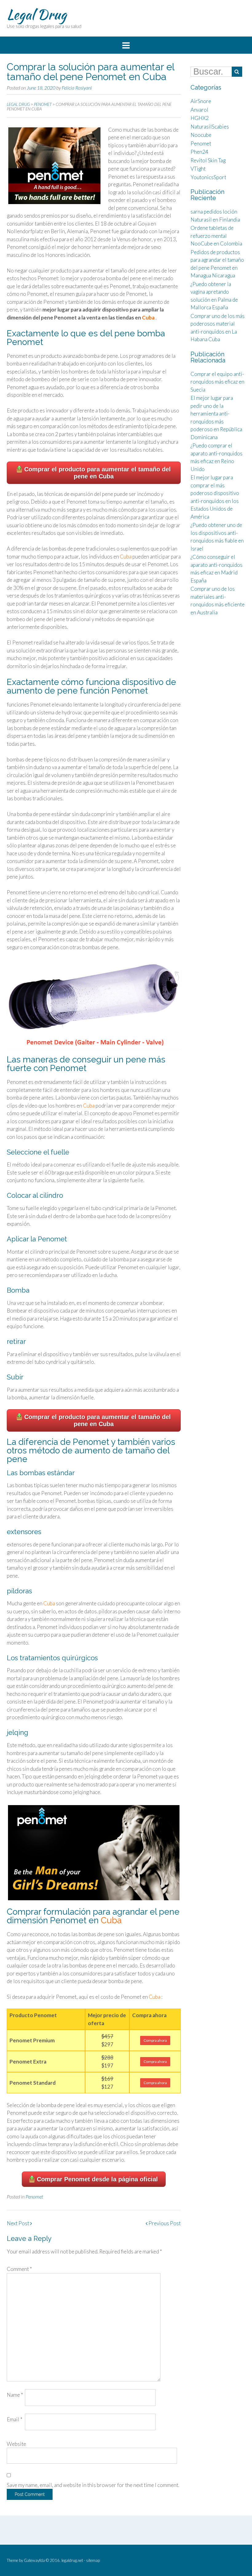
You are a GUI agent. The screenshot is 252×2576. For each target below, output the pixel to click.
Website (16, 2444)
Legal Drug (37, 14)
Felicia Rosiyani (77, 88)
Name (15, 2395)
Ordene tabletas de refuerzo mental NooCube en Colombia (216, 236)
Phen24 (199, 152)
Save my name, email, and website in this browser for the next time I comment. (93, 2485)
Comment (19, 2269)
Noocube (201, 135)
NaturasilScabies (210, 127)
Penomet (34, 2197)
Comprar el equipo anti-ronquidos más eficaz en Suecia (217, 382)
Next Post (18, 2223)
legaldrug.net (72, 2560)
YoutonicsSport (208, 177)
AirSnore (201, 101)
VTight (198, 169)
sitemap (93, 2560)
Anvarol (199, 110)
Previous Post (164, 2223)
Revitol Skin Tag (208, 160)
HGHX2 (200, 118)
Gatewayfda (34, 2560)
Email (15, 2419)
